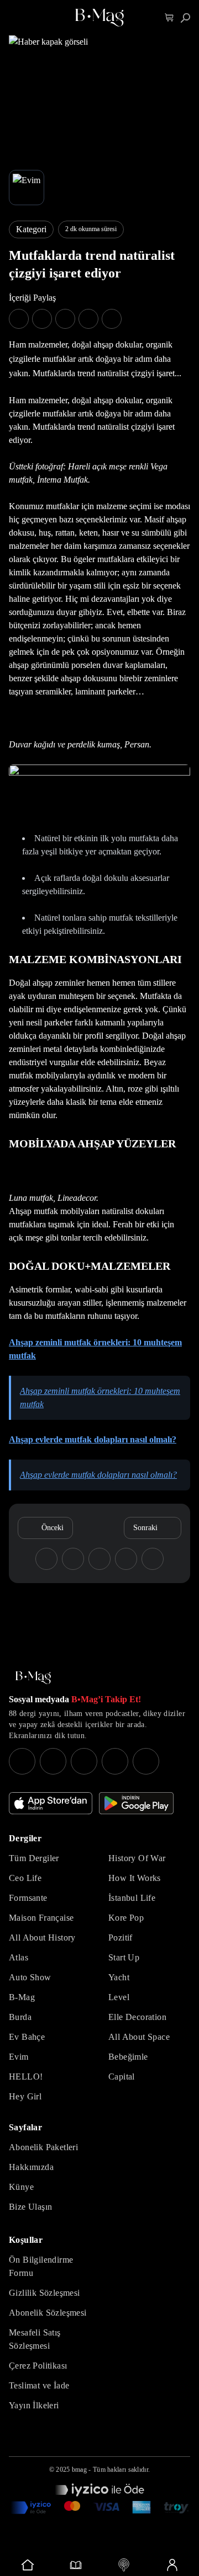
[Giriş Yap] (172, 2565)
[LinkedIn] (115, 1761)
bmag (79, 2470)
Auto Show (30, 1977)
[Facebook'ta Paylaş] (19, 319)
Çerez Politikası (38, 2366)
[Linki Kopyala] (153, 1559)
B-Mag (22, 1997)
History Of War (137, 1858)
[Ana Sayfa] (33, 1678)
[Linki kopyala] (112, 319)
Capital (122, 2077)
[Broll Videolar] (124, 2565)
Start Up (124, 1957)
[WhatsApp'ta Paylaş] (65, 319)
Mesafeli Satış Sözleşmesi (35, 2339)
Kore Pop (126, 1918)
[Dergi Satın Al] (75, 2565)
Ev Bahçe (27, 2037)
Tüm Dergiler (34, 1858)
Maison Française (41, 1918)
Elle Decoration (137, 2017)
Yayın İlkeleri (34, 2405)
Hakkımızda (31, 2167)
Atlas (19, 1957)
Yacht (119, 1977)
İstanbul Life (132, 1898)
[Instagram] (22, 1761)
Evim (19, 2057)
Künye (21, 2187)
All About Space (139, 2037)
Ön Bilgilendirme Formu (41, 2266)
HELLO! (26, 2077)
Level (119, 1997)
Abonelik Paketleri (43, 2147)
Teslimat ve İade (39, 2385)
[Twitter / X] (84, 1761)
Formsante (28, 1898)
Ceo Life (25, 1878)
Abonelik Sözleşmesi (48, 2313)
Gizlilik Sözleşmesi (44, 2293)
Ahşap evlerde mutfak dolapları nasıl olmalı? (93, 1439)
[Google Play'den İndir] (136, 1803)
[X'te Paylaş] (42, 319)
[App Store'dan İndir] (51, 1803)
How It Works (135, 1878)
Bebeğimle (128, 2057)
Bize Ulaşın (30, 2207)
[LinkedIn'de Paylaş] (88, 319)
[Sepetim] (169, 18)
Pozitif (121, 1938)
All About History (42, 1938)
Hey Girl (25, 2096)
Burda (20, 2017)
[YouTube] (53, 1761)
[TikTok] (146, 1761)
